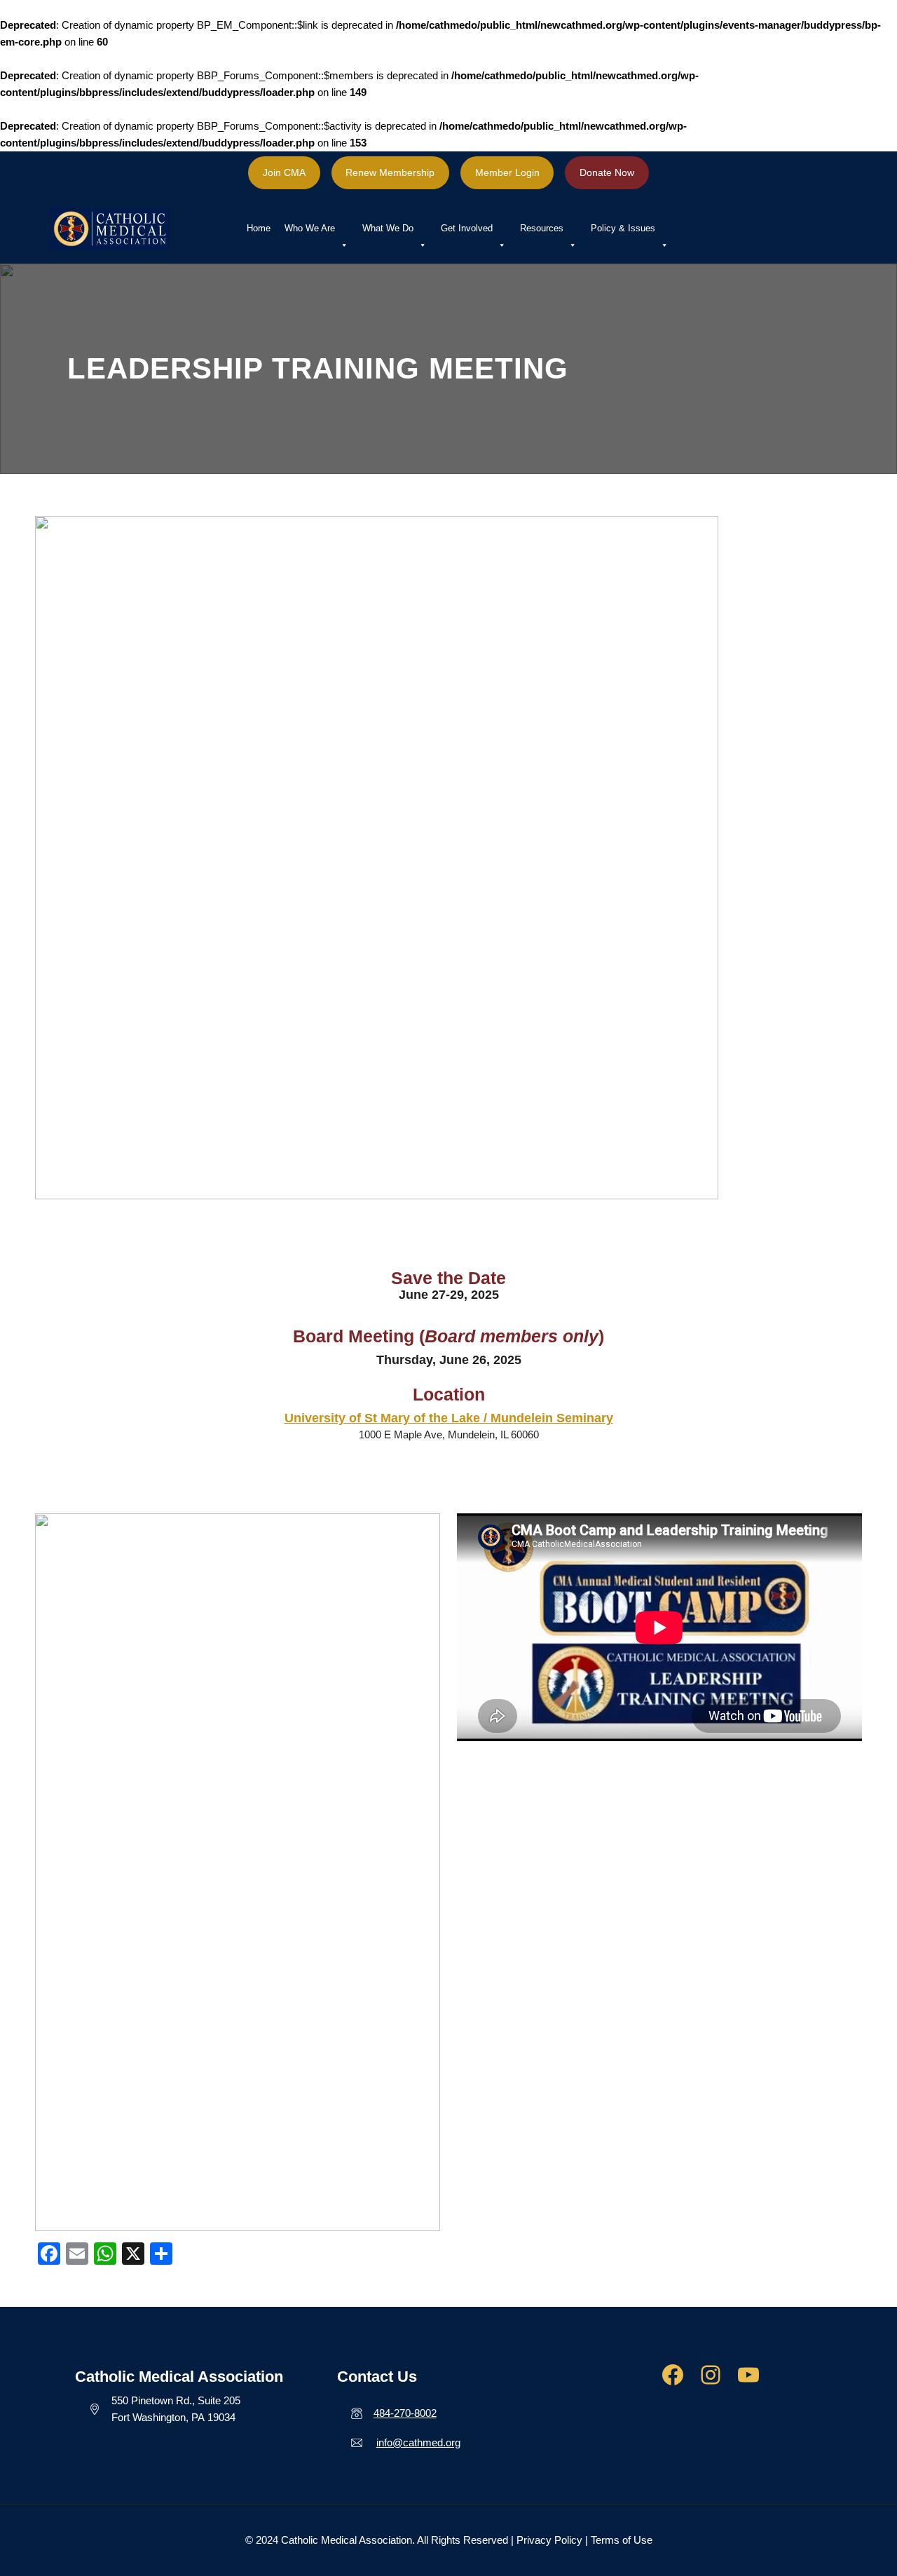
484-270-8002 (405, 2413)
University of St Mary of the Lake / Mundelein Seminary (449, 1418)
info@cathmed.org (418, 2442)
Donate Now (607, 172)
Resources (542, 228)
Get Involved (467, 228)
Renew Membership (390, 172)
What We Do (388, 228)
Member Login (507, 172)
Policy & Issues (623, 228)
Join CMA (284, 172)
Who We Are (310, 228)
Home (259, 228)
